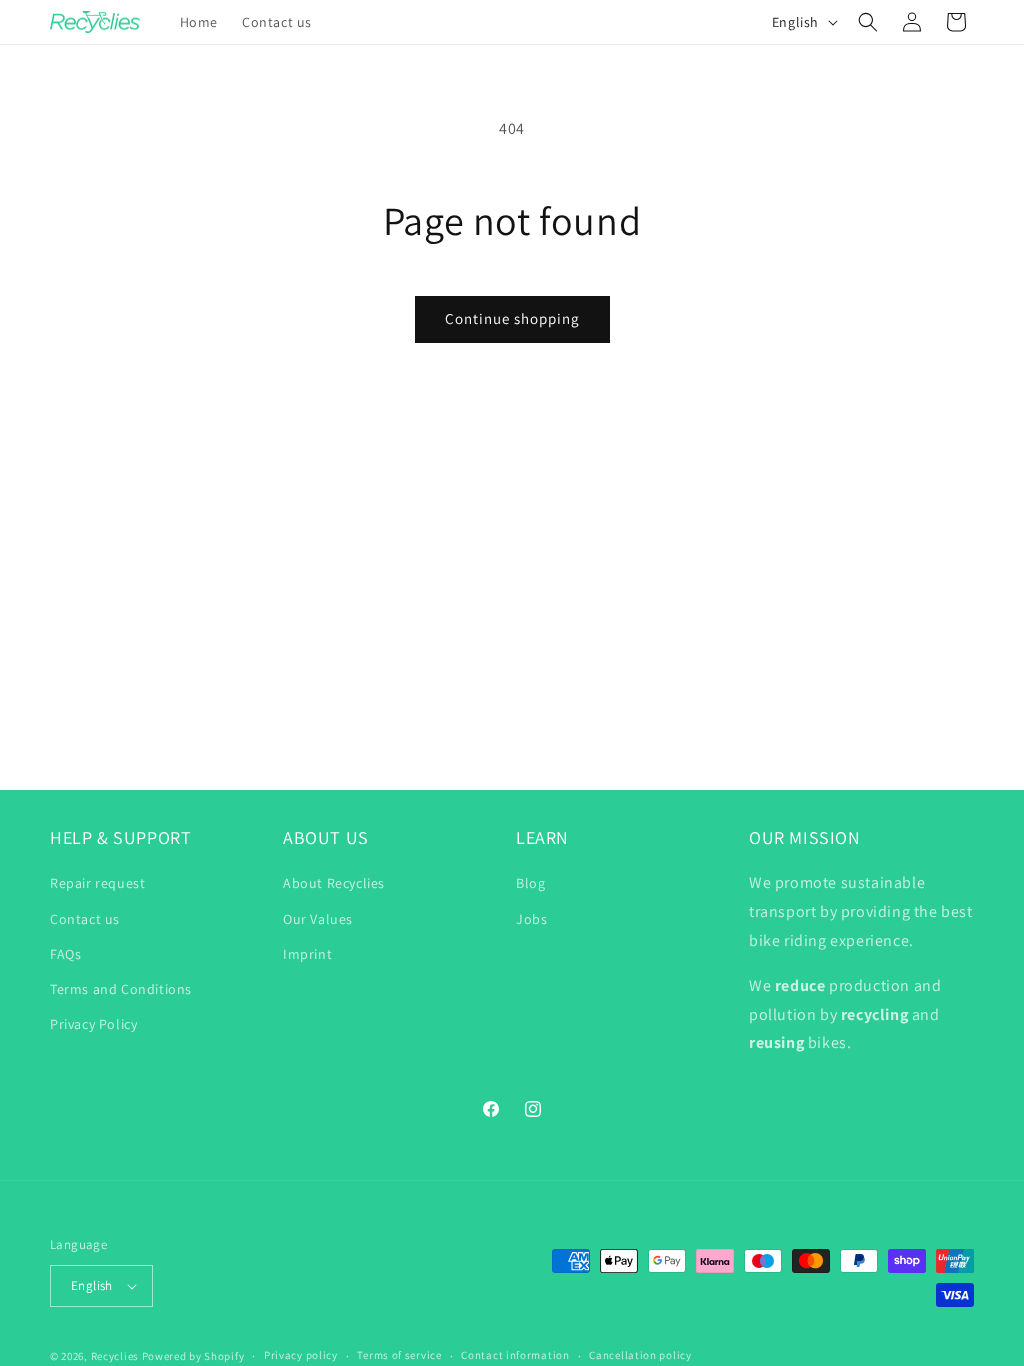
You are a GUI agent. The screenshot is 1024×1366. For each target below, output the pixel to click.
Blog (530, 883)
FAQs (65, 954)
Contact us (85, 919)
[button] (868, 22)
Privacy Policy (93, 1024)
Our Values (318, 919)
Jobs (531, 919)
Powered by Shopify (193, 1356)
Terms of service (399, 1355)
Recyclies (115, 1356)
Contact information (515, 1355)
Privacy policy (301, 1355)
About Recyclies (334, 883)
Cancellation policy (640, 1355)
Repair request (97, 883)
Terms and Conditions (121, 989)
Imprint (307, 954)
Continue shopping (512, 318)
